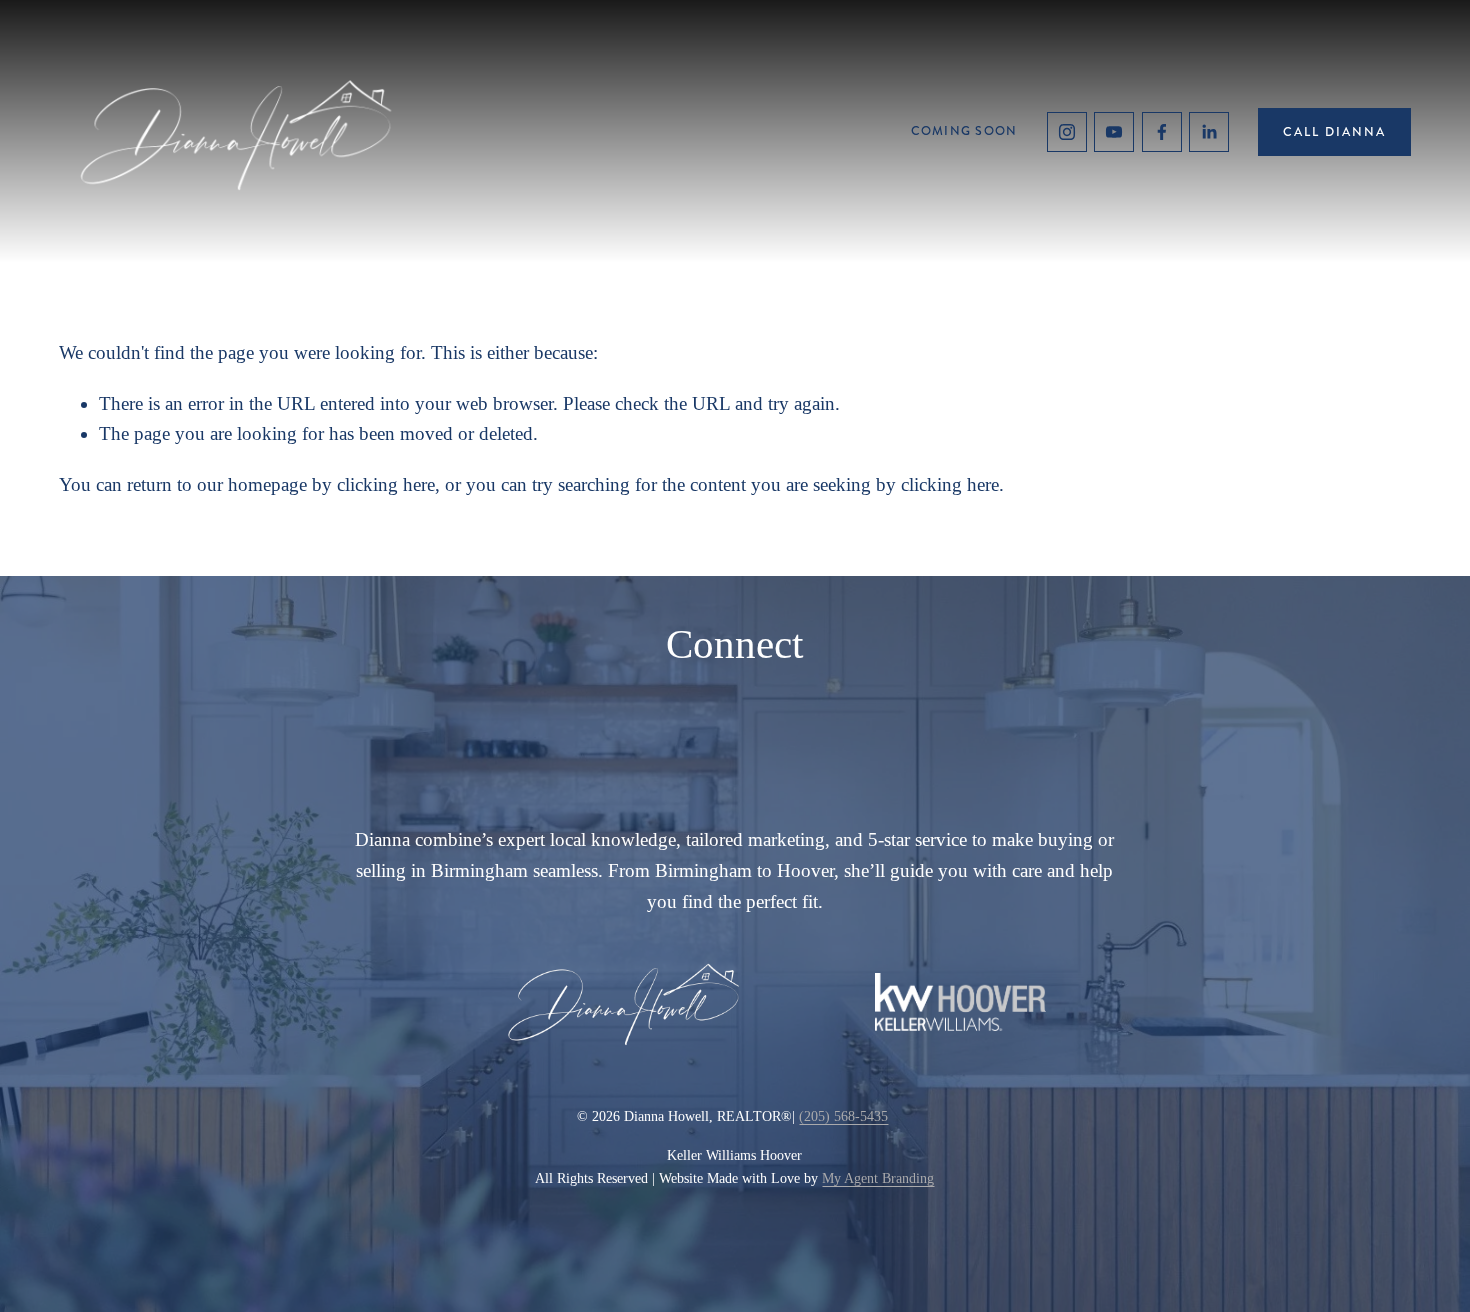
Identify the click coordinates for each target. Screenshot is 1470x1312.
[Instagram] (1067, 132)
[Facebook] (1162, 132)
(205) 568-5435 (843, 1116)
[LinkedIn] (1209, 132)
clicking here (386, 484)
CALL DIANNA (1334, 132)
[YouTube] (1114, 132)
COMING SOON (964, 131)
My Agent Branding (878, 1178)
